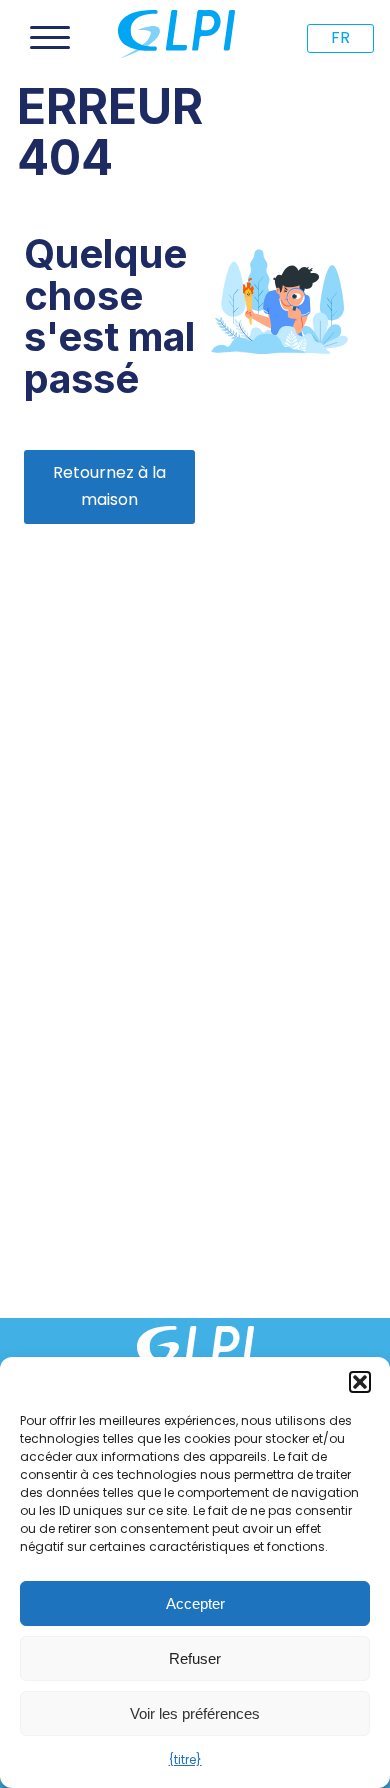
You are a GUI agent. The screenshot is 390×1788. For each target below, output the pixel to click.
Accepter (195, 1603)
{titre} (185, 1759)
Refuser (195, 1658)
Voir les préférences (195, 1713)
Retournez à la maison (109, 486)
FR (340, 37)
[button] (360, 1382)
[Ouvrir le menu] (50, 38)
